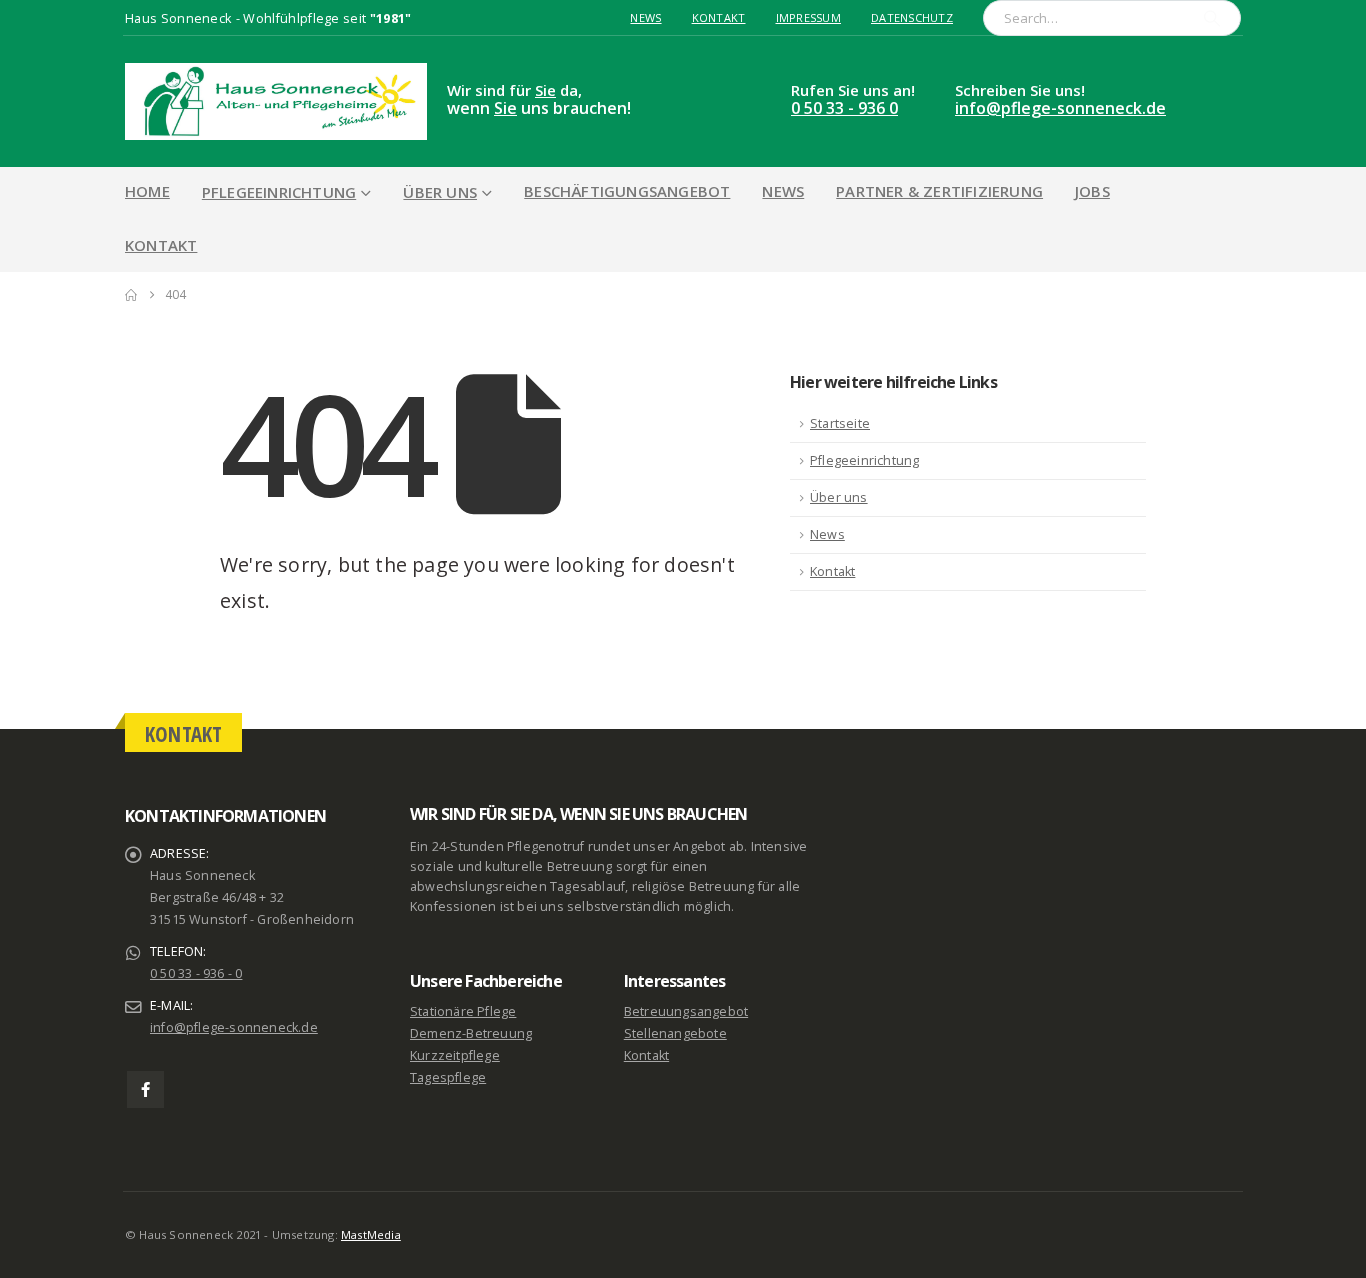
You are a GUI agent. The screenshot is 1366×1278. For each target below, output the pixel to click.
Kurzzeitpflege (455, 1055)
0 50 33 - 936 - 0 (196, 973)
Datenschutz (912, 17)
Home (147, 191)
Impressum (808, 17)
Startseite (840, 423)
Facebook (145, 1089)
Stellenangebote (675, 1033)
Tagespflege (448, 1077)
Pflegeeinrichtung (279, 192)
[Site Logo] (276, 101)
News (645, 17)
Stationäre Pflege (463, 1011)
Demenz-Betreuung (471, 1033)
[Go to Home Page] (131, 295)
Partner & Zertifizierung (939, 191)
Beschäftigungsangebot (627, 191)
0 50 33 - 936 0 (844, 108)
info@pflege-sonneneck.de (1060, 108)
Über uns (440, 192)
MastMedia (371, 1234)
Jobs (1092, 191)
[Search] (1212, 18)
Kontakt (719, 17)
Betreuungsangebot (686, 1011)
